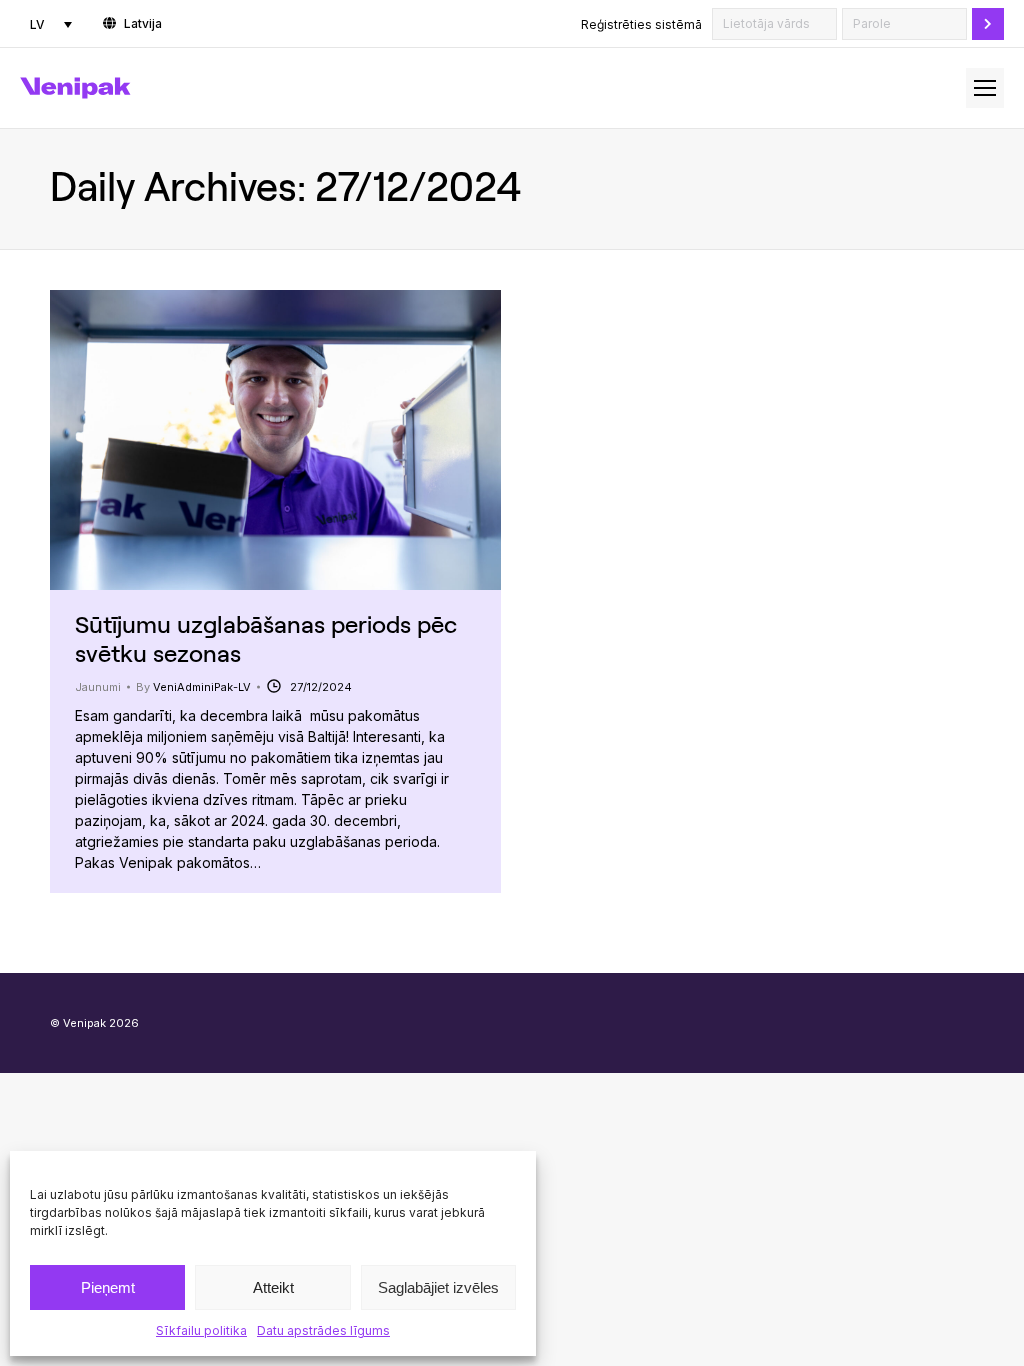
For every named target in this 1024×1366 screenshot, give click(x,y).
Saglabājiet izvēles (438, 1287)
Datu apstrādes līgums (323, 1330)
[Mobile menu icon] (985, 88)
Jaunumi (98, 687)
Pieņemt (108, 1287)
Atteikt (273, 1287)
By (193, 687)
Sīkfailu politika (201, 1330)
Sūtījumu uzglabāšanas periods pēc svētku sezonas (266, 638)
